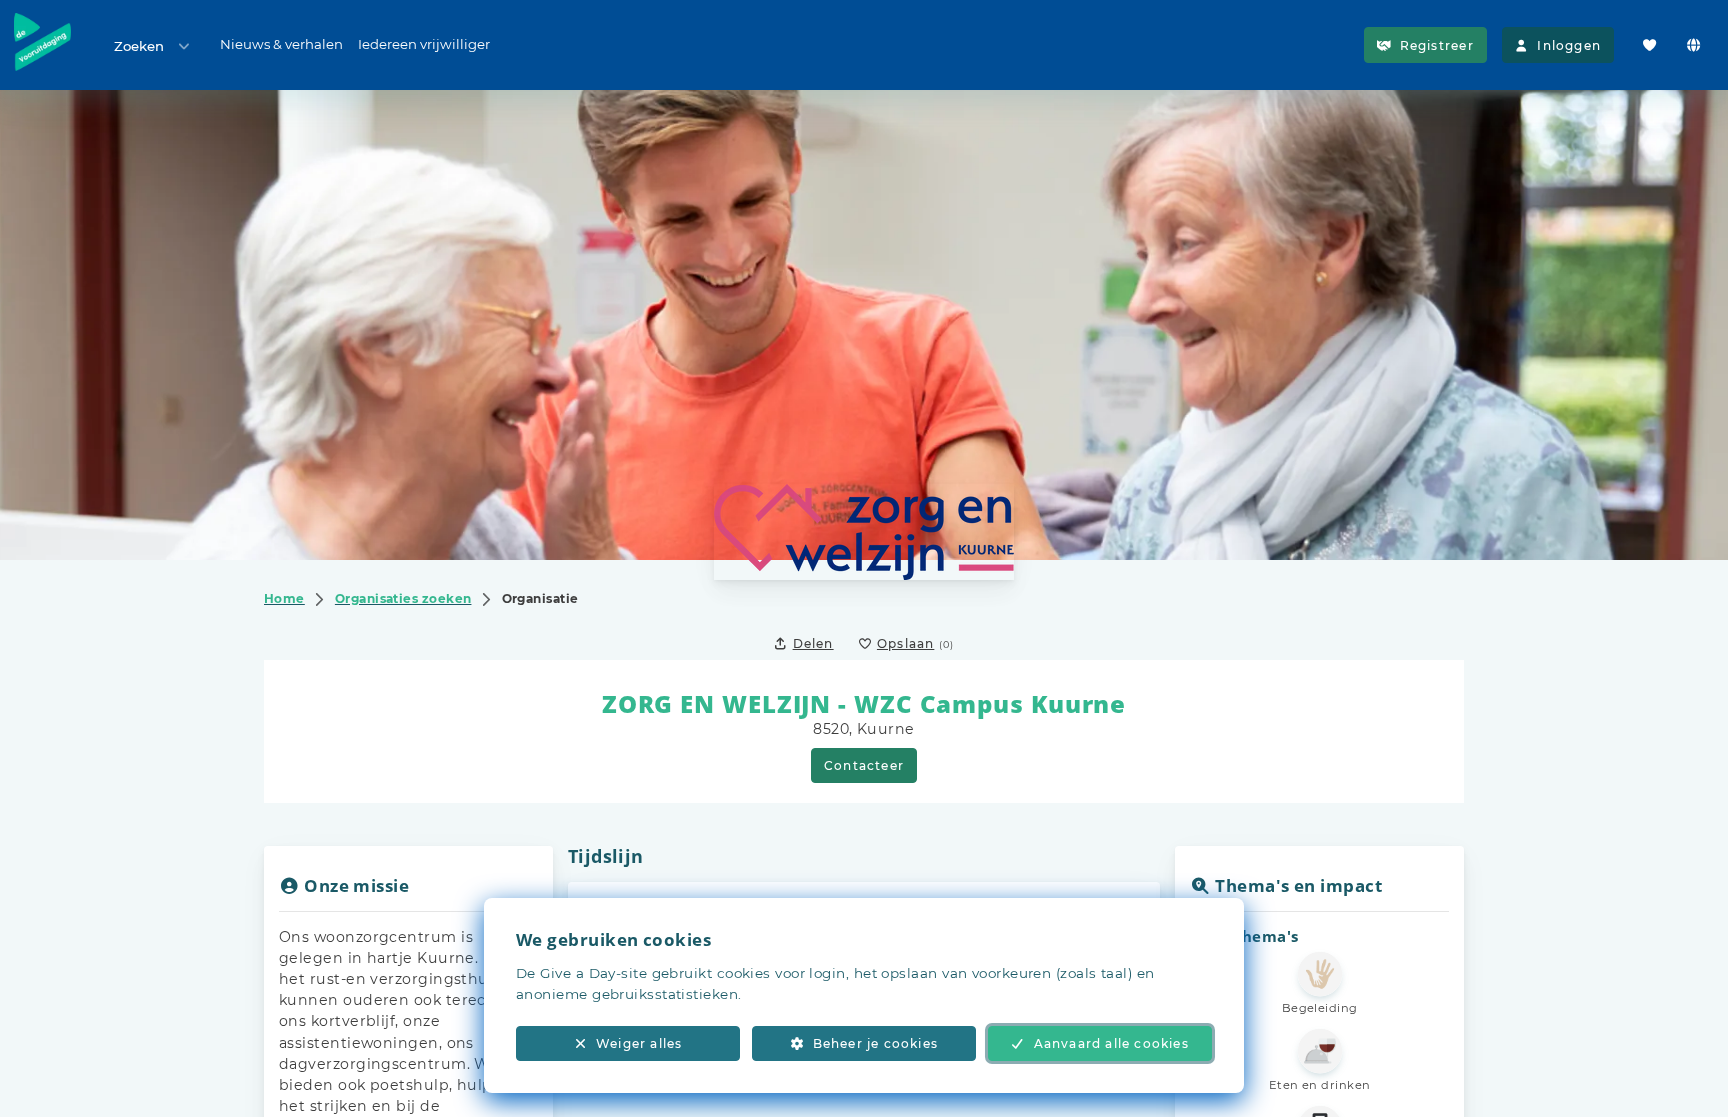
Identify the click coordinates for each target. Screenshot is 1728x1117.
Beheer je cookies (875, 1043)
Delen (813, 643)
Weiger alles (639, 1043)
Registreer (1437, 45)
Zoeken (139, 46)
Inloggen (1569, 45)
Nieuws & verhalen (281, 44)
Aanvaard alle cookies (1111, 1043)
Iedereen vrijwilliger (424, 44)
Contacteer (864, 765)
